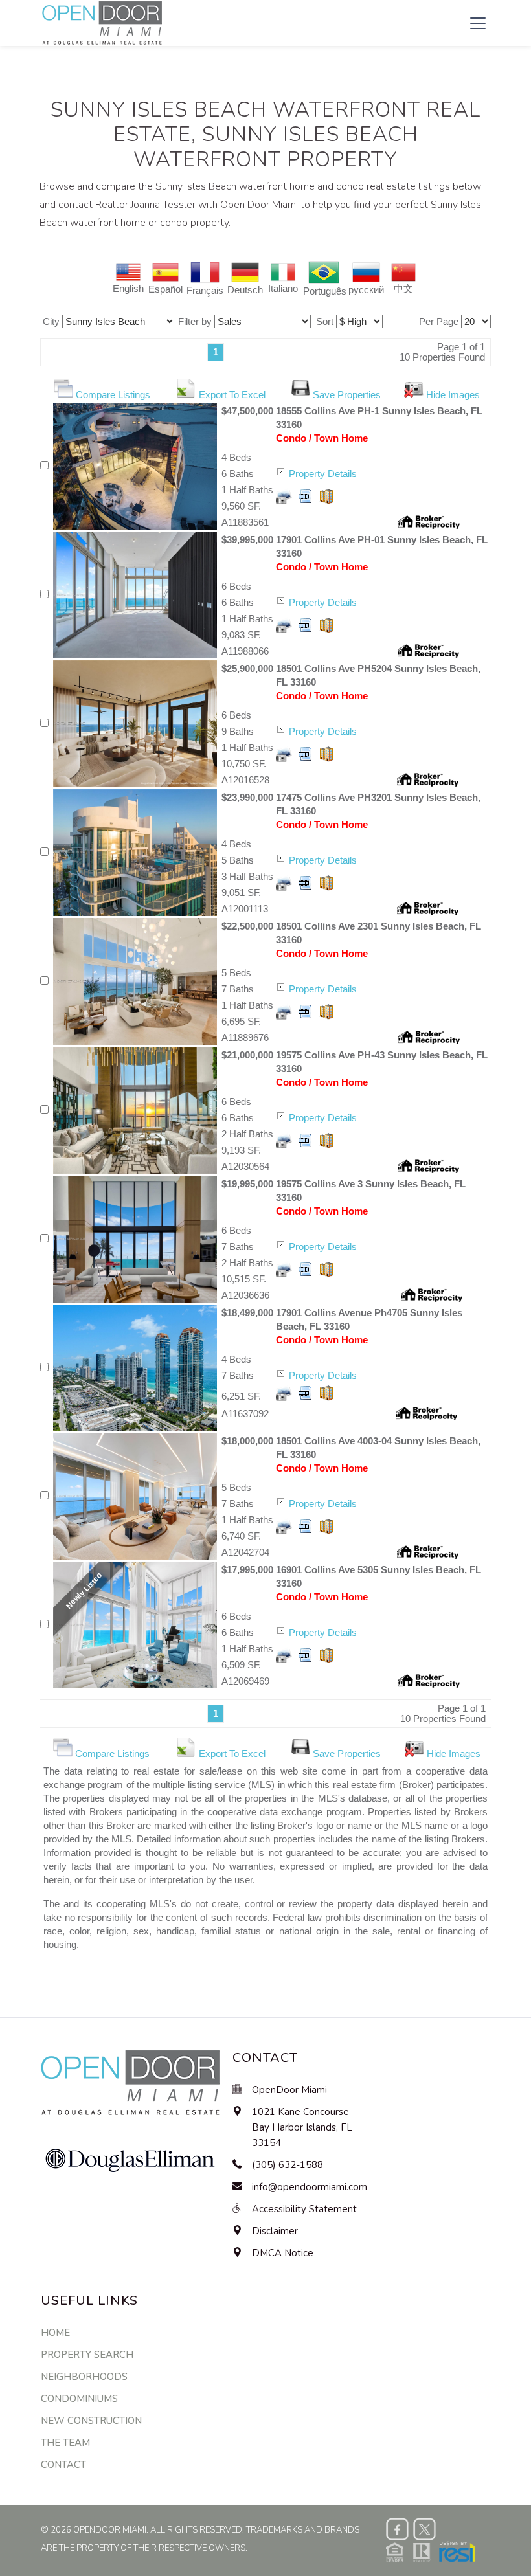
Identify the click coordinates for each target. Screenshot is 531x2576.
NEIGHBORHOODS (84, 2377)
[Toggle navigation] (478, 23)
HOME (55, 2333)
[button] (431, 2551)
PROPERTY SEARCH (87, 2355)
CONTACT (63, 2465)
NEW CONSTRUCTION (91, 2421)
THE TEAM (65, 2443)
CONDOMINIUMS (79, 2399)
